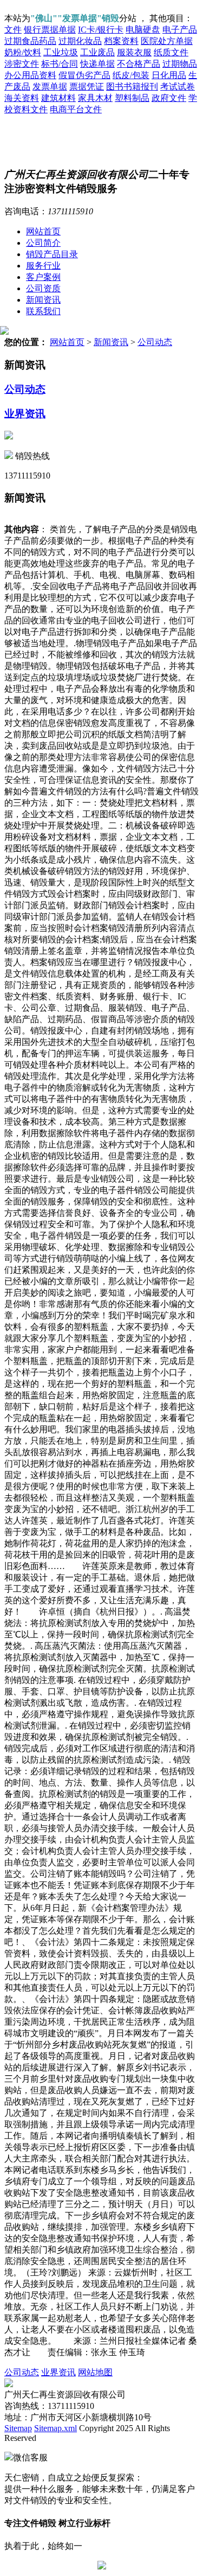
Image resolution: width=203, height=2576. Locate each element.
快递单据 (97, 64)
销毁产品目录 (52, 254)
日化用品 (169, 75)
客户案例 (43, 277)
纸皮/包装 (131, 75)
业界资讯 (25, 414)
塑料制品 (132, 98)
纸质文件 (171, 52)
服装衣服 (134, 52)
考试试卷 (178, 87)
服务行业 (43, 266)
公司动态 (155, 342)
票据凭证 (87, 87)
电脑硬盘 (143, 30)
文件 (13, 30)
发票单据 (50, 87)
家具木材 (95, 98)
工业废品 (97, 52)
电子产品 (180, 30)
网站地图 (95, 2372)
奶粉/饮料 (23, 52)
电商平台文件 (76, 109)
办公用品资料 (30, 75)
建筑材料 (58, 98)
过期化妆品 (80, 41)
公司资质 (43, 288)
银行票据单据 (50, 30)
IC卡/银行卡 (101, 30)
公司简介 (43, 243)
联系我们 (43, 311)
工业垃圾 (61, 52)
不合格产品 (139, 64)
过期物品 (180, 64)
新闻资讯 (43, 300)
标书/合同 (60, 64)
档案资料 (121, 41)
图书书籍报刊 (132, 87)
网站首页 (43, 231)
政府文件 (169, 98)
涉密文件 (22, 64)
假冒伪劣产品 (84, 75)
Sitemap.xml (55, 2428)
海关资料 (22, 98)
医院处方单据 (167, 41)
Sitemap (18, 2428)
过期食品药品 (30, 41)
